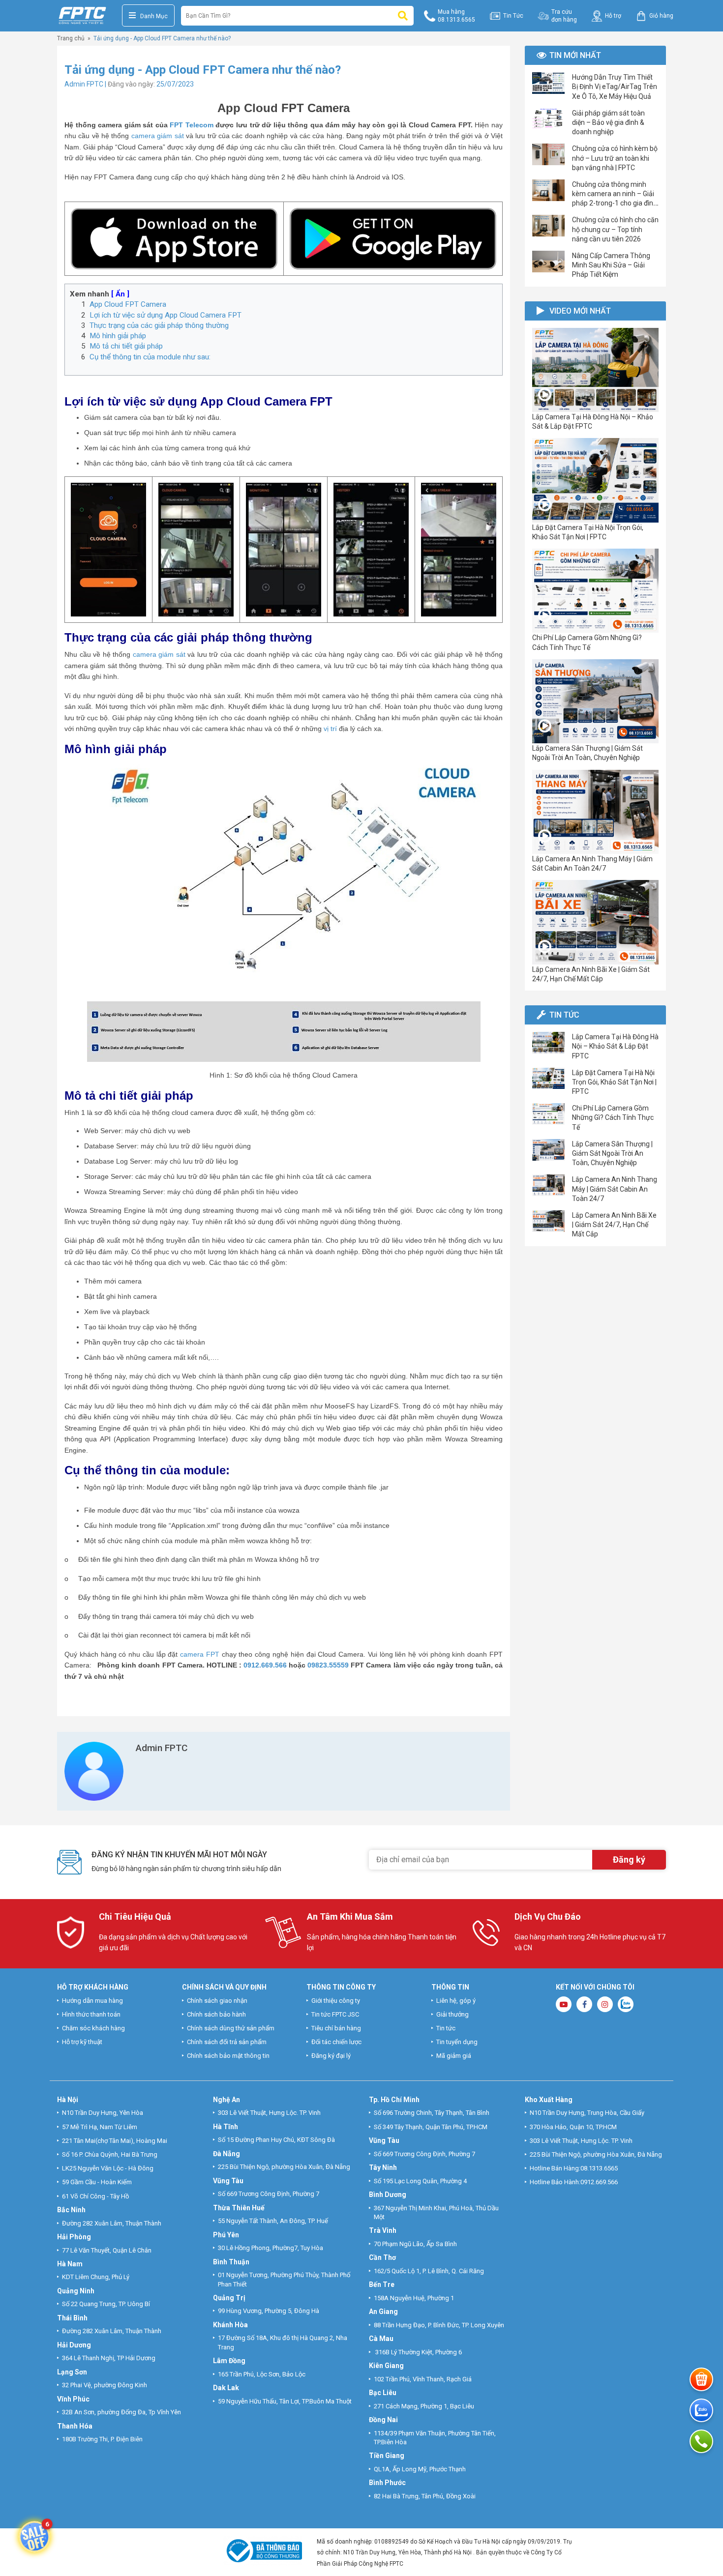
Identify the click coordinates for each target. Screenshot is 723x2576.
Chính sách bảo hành (216, 2014)
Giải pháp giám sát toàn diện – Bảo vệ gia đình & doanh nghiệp (608, 122)
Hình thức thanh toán (91, 2014)
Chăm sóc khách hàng (93, 2028)
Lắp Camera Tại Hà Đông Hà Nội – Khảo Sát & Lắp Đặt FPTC (615, 1046)
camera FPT (200, 1654)
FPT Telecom (192, 125)
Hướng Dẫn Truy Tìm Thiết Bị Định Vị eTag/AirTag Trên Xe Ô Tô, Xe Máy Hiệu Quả (615, 87)
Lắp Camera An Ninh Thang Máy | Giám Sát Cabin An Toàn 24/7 (615, 1189)
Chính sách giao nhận (217, 2001)
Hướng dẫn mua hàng (92, 2001)
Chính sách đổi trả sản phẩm (227, 2042)
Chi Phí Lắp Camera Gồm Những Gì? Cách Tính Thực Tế (613, 1117)
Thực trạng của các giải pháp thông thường (159, 325)
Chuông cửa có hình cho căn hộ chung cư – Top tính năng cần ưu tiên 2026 (615, 229)
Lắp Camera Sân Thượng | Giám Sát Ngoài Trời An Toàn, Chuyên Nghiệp (612, 1153)
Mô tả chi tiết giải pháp (126, 346)
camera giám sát (158, 136)
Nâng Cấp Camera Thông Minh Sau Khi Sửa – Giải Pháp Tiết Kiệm (611, 265)
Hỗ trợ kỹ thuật (82, 2042)
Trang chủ (71, 38)
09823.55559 (327, 1665)
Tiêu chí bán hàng (336, 2028)
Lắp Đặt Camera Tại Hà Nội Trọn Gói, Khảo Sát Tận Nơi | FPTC (614, 1082)
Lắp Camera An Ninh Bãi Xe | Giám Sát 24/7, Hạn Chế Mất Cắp (614, 1225)
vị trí (330, 729)
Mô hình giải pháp (118, 336)
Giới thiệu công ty (336, 2001)
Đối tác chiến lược (336, 2042)
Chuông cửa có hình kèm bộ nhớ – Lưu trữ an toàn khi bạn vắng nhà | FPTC (615, 158)
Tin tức (446, 2028)
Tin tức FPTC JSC (335, 2014)
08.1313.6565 (599, 2168)
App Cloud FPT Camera (128, 304)
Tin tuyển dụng (457, 2042)
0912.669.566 (265, 1665)
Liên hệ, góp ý (456, 2001)
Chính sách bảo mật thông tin (228, 2056)
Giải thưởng (452, 2014)
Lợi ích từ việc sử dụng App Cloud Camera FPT (166, 315)
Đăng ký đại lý (331, 2056)
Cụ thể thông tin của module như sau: (150, 357)
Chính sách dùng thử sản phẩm (231, 2028)
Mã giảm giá (454, 2056)
